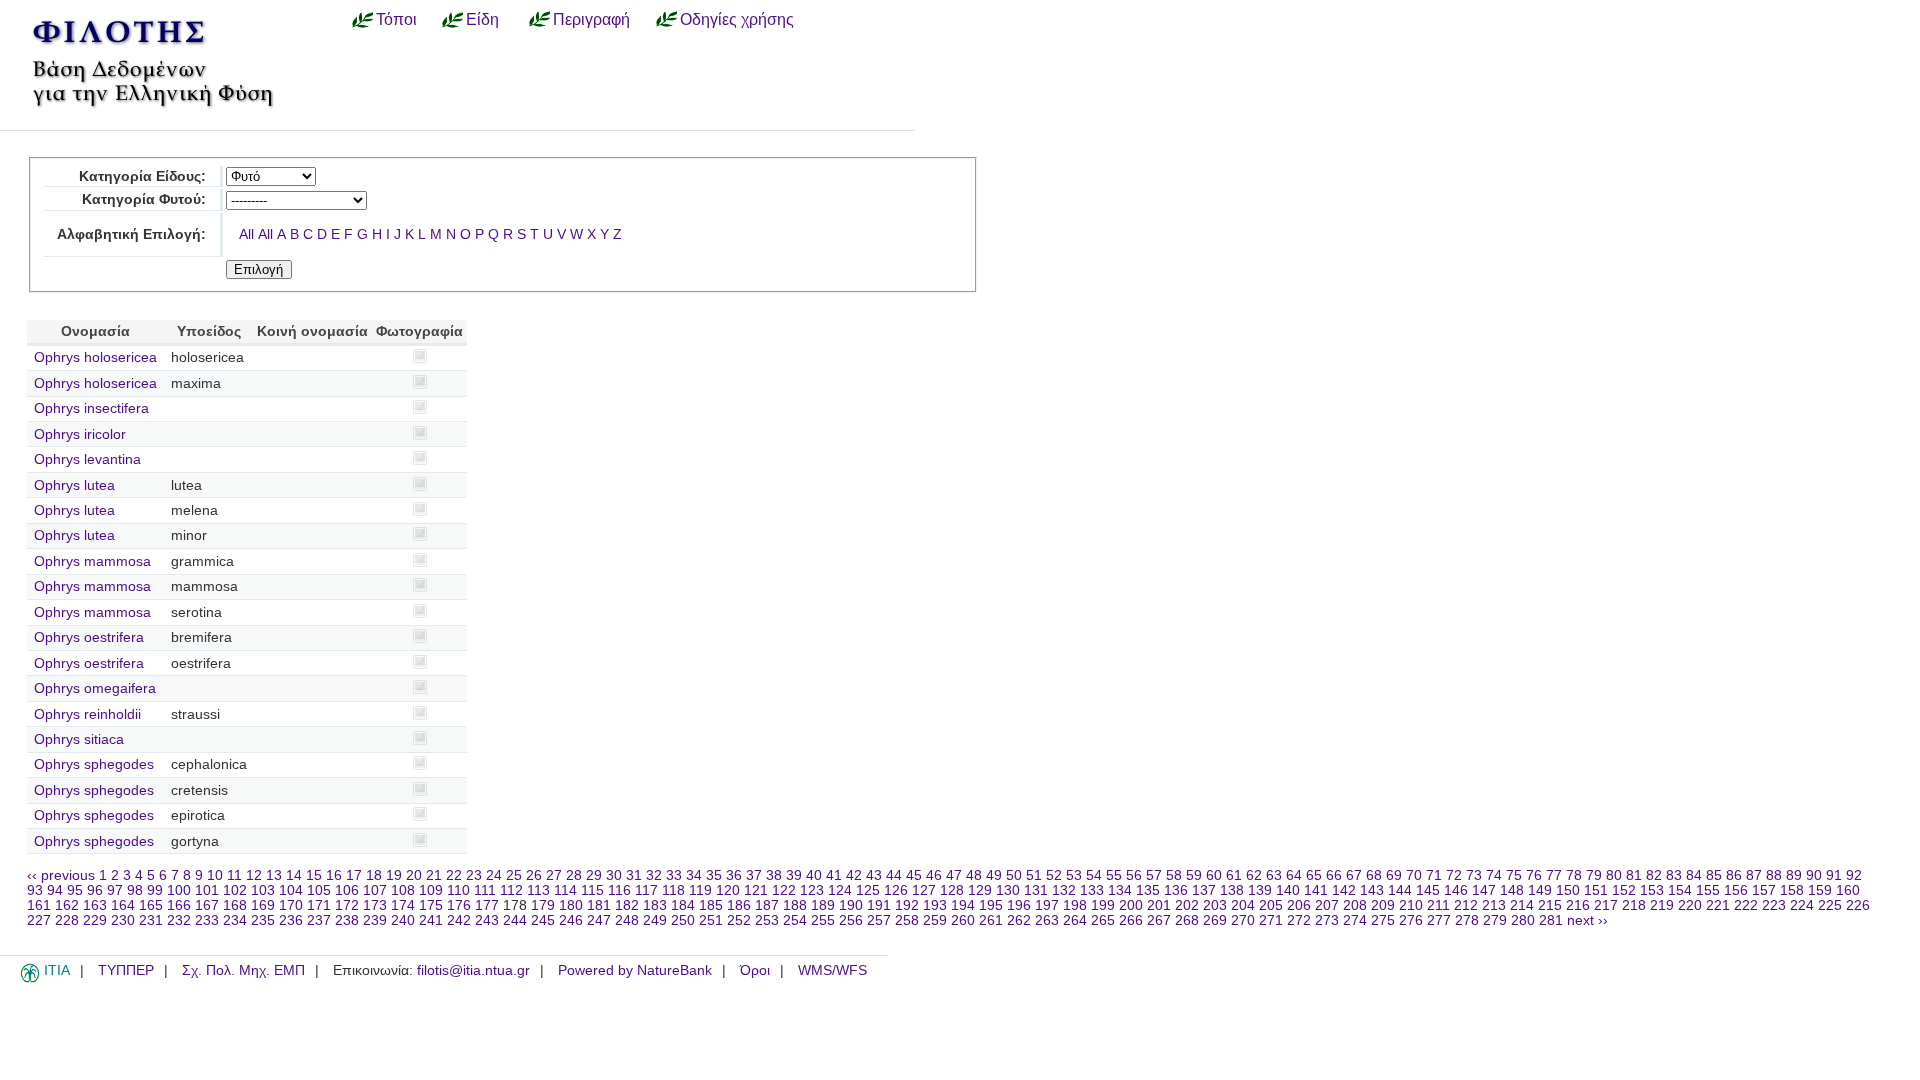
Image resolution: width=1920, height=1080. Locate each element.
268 (1187, 920)
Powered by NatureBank (635, 970)
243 (487, 920)
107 (375, 890)
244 (515, 920)
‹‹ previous (61, 875)
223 (1774, 905)
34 (694, 875)
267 (1159, 920)
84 (1694, 875)
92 (1854, 875)
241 (431, 920)
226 (1858, 905)
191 (879, 905)
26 (534, 875)
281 (1551, 920)
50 (1014, 875)
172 (347, 905)
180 (571, 905)
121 (756, 890)
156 (1736, 890)
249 (655, 920)
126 (896, 890)
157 (1764, 890)
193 (935, 905)
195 (991, 905)
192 (907, 905)
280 (1523, 920)
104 (291, 890)
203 (1215, 905)
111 (485, 890)
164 (123, 905)
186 (739, 905)
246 (571, 920)
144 (1400, 890)
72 (1454, 875)
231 (151, 920)
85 (1714, 875)
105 (319, 890)
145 (1428, 890)
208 (1355, 905)
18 (374, 875)
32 (654, 875)
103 (263, 890)
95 (75, 890)
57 (1154, 875)
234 (235, 920)
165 (151, 905)
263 (1047, 920)
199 (1103, 905)
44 (894, 875)
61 (1234, 875)
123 (812, 890)
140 (1288, 890)
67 (1354, 875)
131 (1036, 890)
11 (234, 875)
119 (700, 890)
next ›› (1587, 920)
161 (39, 905)
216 (1578, 905)
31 (634, 875)
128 (952, 890)
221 (1718, 905)
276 (1411, 920)
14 (294, 875)
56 (1134, 875)
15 (314, 875)
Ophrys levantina (87, 459)
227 (39, 920)
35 (714, 875)
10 (215, 875)
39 (794, 875)
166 (179, 905)
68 (1374, 875)
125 (868, 890)
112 (511, 890)
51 (1034, 875)
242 (459, 920)
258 (907, 920)
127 (924, 890)
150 (1568, 890)
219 (1662, 905)
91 (1834, 875)
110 (458, 890)
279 (1495, 920)
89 (1794, 875)
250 (683, 920)
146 (1456, 890)
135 (1148, 890)
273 (1327, 920)
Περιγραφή (591, 19)
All (246, 234)
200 (1131, 905)
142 (1344, 890)
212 (1466, 905)
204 (1243, 905)
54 (1094, 875)
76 (1534, 875)
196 (1019, 905)
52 (1054, 875)
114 (565, 890)
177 (487, 905)
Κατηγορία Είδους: (142, 176)
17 (354, 875)
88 (1774, 875)
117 (646, 890)
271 (1271, 920)
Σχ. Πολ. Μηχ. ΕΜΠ (243, 970)
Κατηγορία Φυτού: (144, 199)
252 (739, 920)
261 (991, 920)
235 (263, 920)
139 (1260, 890)
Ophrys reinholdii (87, 714)
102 (235, 890)
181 (599, 905)
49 (994, 875)
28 (574, 875)
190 (851, 905)
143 (1372, 890)
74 (1494, 875)
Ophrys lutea (74, 485)
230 (123, 920)
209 (1383, 905)
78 (1574, 875)
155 (1708, 890)
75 (1514, 875)
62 (1254, 875)
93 (35, 890)
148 (1512, 890)
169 (263, 905)
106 (347, 890)
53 (1074, 875)
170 (291, 905)
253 (767, 920)
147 (1484, 890)
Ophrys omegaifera (95, 688)
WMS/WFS (832, 970)
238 (347, 920)
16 (334, 875)
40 (814, 875)
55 (1114, 875)
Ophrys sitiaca (79, 739)
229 (95, 920)
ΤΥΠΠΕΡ (126, 970)
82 (1654, 875)
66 (1334, 875)
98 (135, 890)
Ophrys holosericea (95, 357)
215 (1550, 905)
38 (774, 875)
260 (963, 920)
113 (538, 890)
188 (795, 905)
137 (1204, 890)
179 (543, 905)
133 (1092, 890)
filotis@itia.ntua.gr (473, 970)
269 (1215, 920)
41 (834, 875)
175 (431, 905)
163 (95, 905)
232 (179, 920)
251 (711, 920)
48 (974, 875)
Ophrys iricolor (80, 434)
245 (543, 920)
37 (754, 875)
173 (375, 905)
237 (319, 920)
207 (1327, 905)
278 (1467, 920)
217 (1606, 905)
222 (1746, 905)
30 (614, 875)
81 (1634, 875)
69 (1394, 875)
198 (1075, 905)
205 (1271, 905)
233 (207, 920)
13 (274, 875)
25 (514, 875)
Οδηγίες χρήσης (737, 19)
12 (254, 875)
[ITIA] (30, 979)
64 (1294, 875)
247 (599, 920)
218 (1634, 905)
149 (1540, 890)
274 (1355, 920)
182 (627, 905)
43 (874, 875)
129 (980, 890)
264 (1075, 920)
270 (1243, 920)
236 (291, 920)
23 (474, 875)
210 (1411, 905)
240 (403, 920)
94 (55, 890)
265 (1103, 920)
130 (1008, 890)
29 (594, 875)
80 (1614, 875)
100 (179, 890)
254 (795, 920)
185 (711, 905)
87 (1754, 875)
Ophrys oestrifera (89, 637)
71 (1434, 875)
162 (67, 905)
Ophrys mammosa (92, 561)
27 (554, 875)
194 (963, 905)
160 (1848, 890)
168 (235, 905)
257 (879, 920)
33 (674, 875)
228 (67, 920)
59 (1194, 875)
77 (1554, 875)
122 (784, 890)
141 (1316, 890)
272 (1299, 920)
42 (854, 875)
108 (403, 890)
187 (767, 905)
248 (627, 920)
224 (1802, 905)
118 (673, 890)
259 (935, 920)
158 (1792, 890)
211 (1438, 905)
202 (1187, 905)
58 (1174, 875)
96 (95, 890)
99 (155, 890)
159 (1820, 890)
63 (1274, 875)
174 (403, 905)
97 (115, 890)
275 (1383, 920)
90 (1814, 875)
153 (1652, 890)
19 (394, 875)
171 (319, 905)
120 (728, 890)
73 (1474, 875)
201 (1159, 905)
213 (1494, 905)
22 (454, 875)
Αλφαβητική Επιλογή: (131, 234)
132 (1064, 890)
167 (207, 905)
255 (823, 920)
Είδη (482, 19)
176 (459, 905)
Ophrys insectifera (91, 408)
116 (619, 890)
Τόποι (396, 19)
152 (1624, 890)
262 (1019, 920)
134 (1120, 890)
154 (1680, 890)
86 (1734, 875)
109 (431, 890)
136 (1176, 890)
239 (375, 920)
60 (1214, 875)
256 (851, 920)
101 (207, 890)
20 (414, 875)
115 (592, 890)
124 (840, 890)
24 (494, 875)
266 (1131, 920)
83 (1674, 875)
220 (1690, 905)
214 (1522, 905)
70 (1414, 875)
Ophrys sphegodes (94, 764)
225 (1830, 905)
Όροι (755, 970)
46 (934, 875)
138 (1232, 890)
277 (1439, 920)
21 (434, 875)
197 (1047, 905)
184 (683, 905)
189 (823, 905)
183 (655, 905)
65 (1314, 875)
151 (1596, 890)
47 (954, 875)
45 (914, 875)
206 (1299, 905)
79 (1594, 875)
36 (734, 875)
